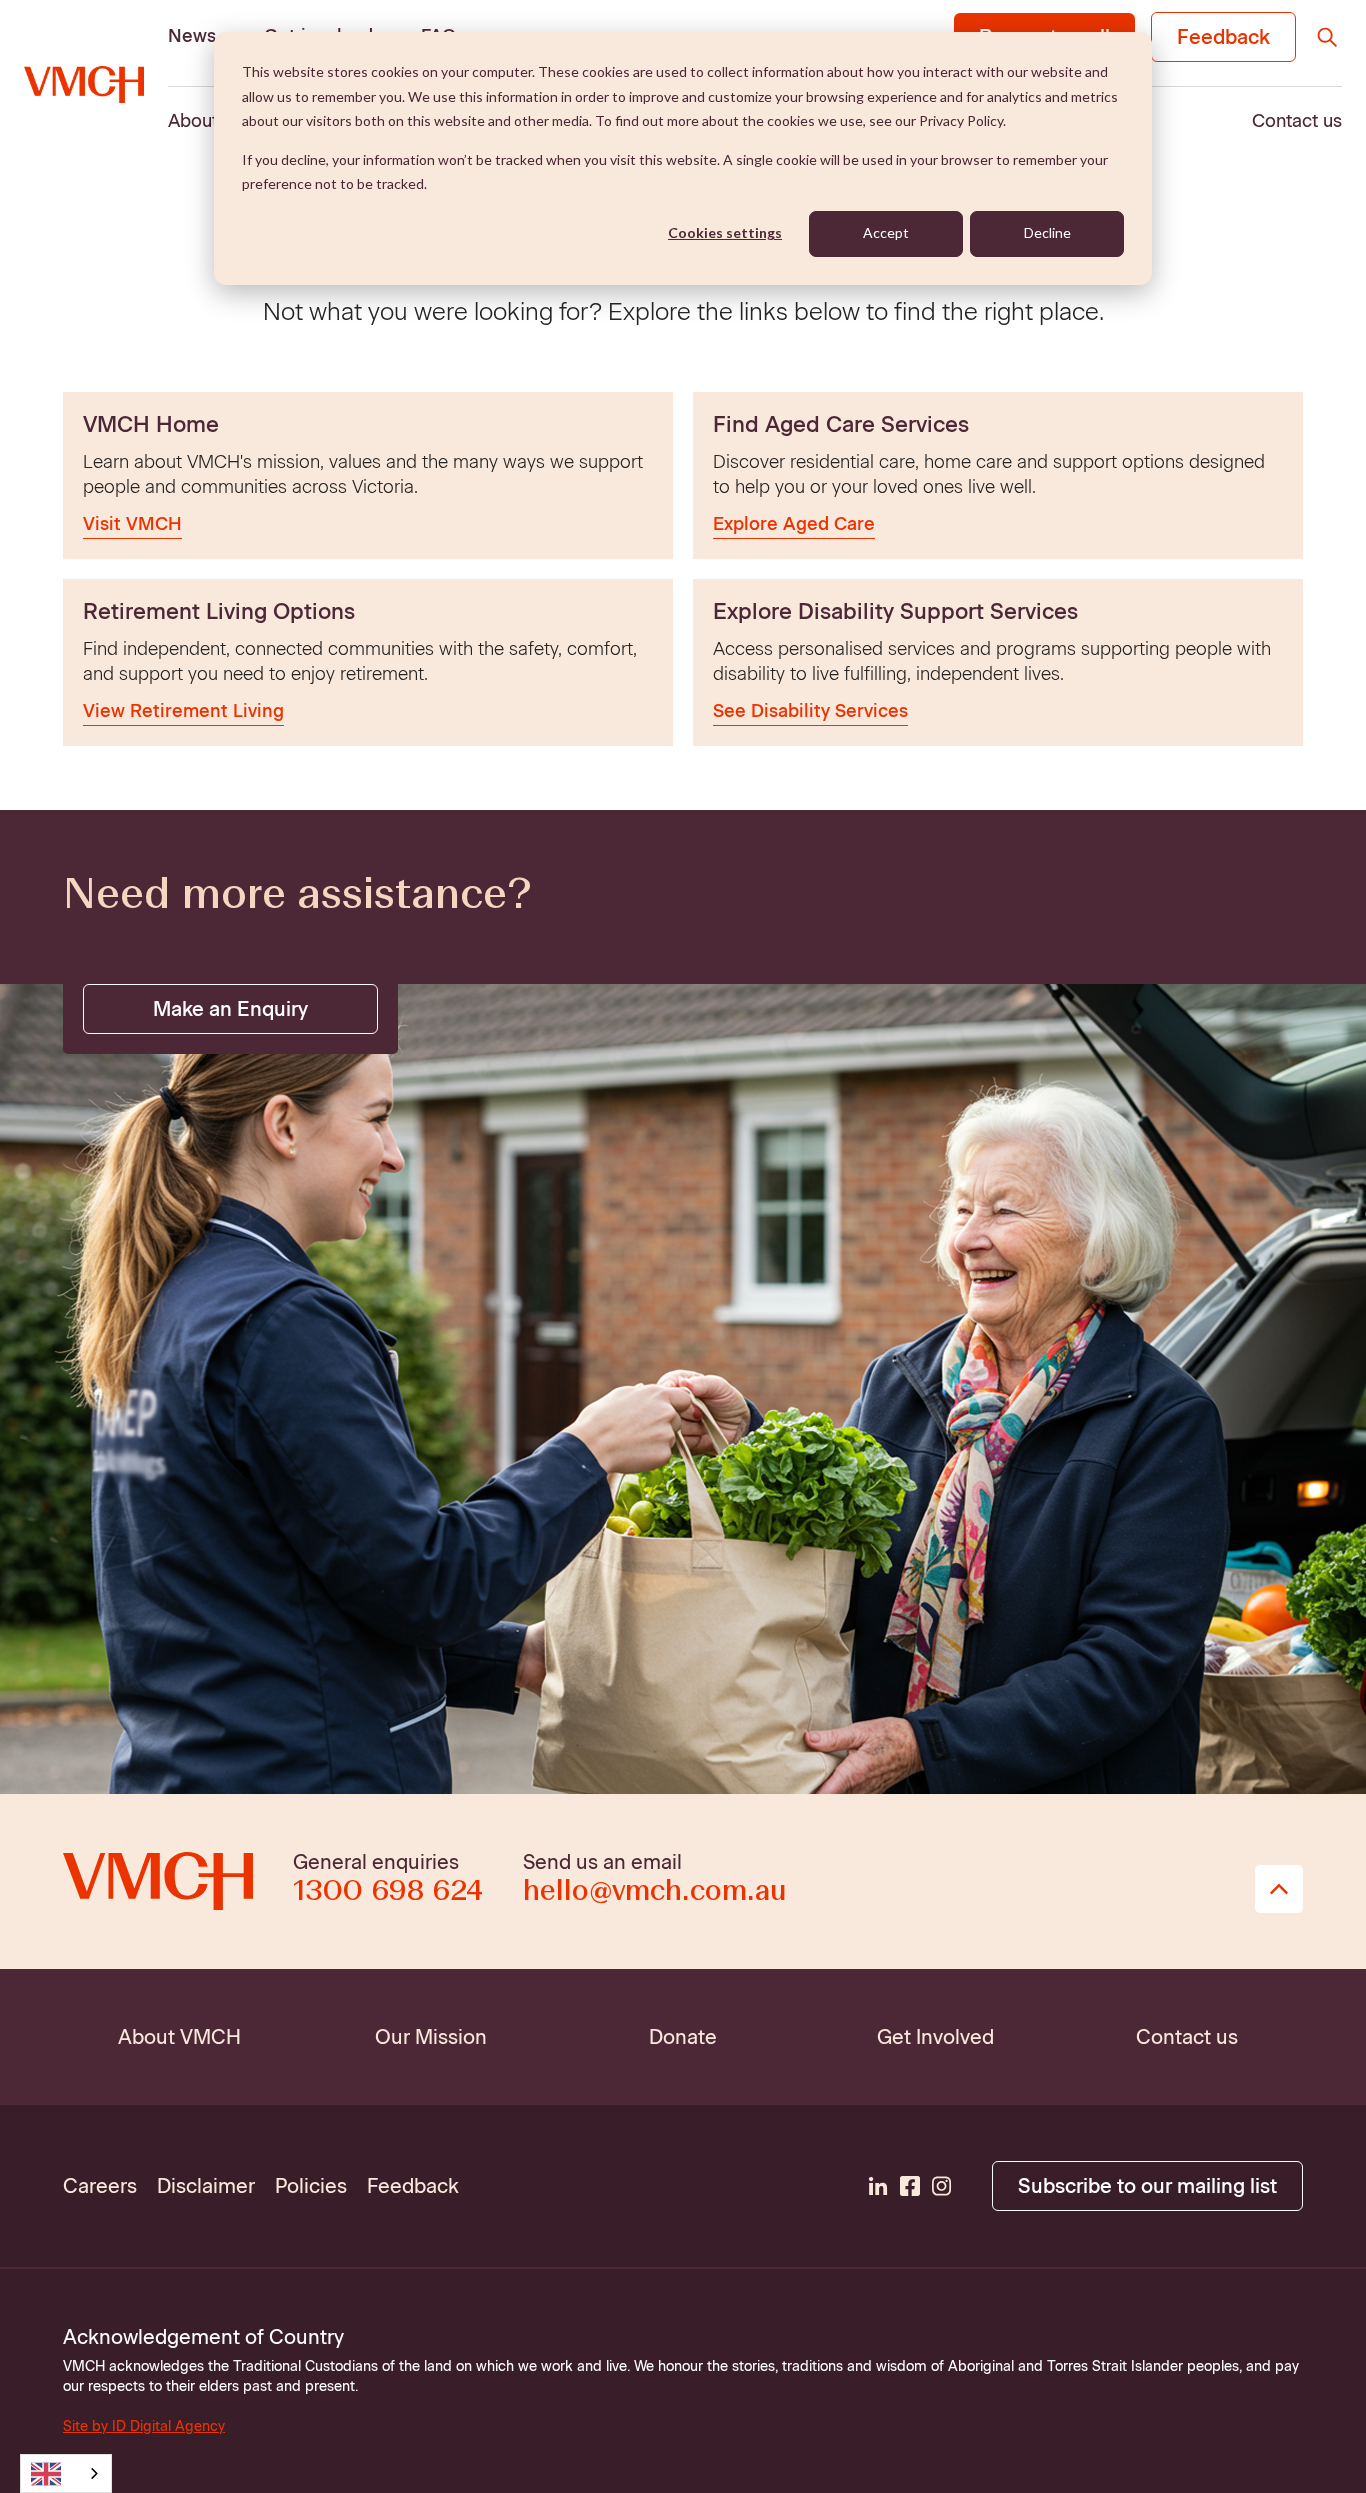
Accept (886, 232)
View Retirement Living (183, 711)
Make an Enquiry (230, 1009)
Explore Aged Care (794, 524)
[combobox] (66, 2473)
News (192, 36)
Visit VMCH (132, 524)
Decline (1047, 232)
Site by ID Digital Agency (144, 2426)
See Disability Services (810, 711)
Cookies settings (725, 232)
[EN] (66, 2473)
